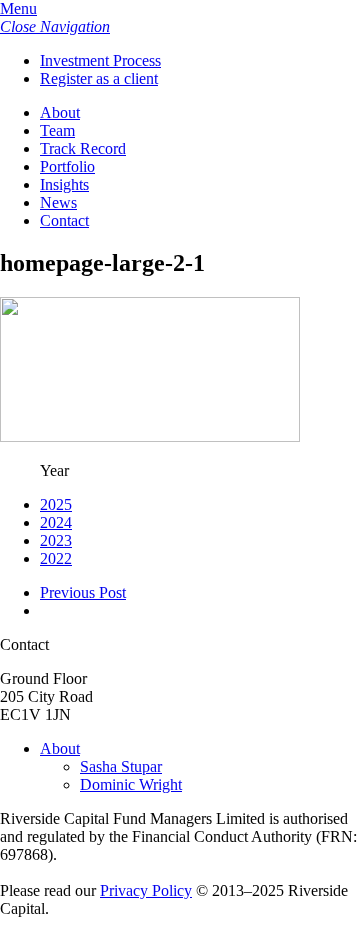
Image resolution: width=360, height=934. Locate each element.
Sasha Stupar (121, 766)
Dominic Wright (131, 784)
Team (57, 130)
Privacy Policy (146, 890)
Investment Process (100, 60)
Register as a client (99, 78)
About (60, 112)
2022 (56, 558)
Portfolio (67, 166)
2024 (56, 522)
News (58, 202)
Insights (64, 184)
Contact (64, 220)
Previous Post (83, 592)
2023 (56, 540)
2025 (56, 504)
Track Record (83, 148)
